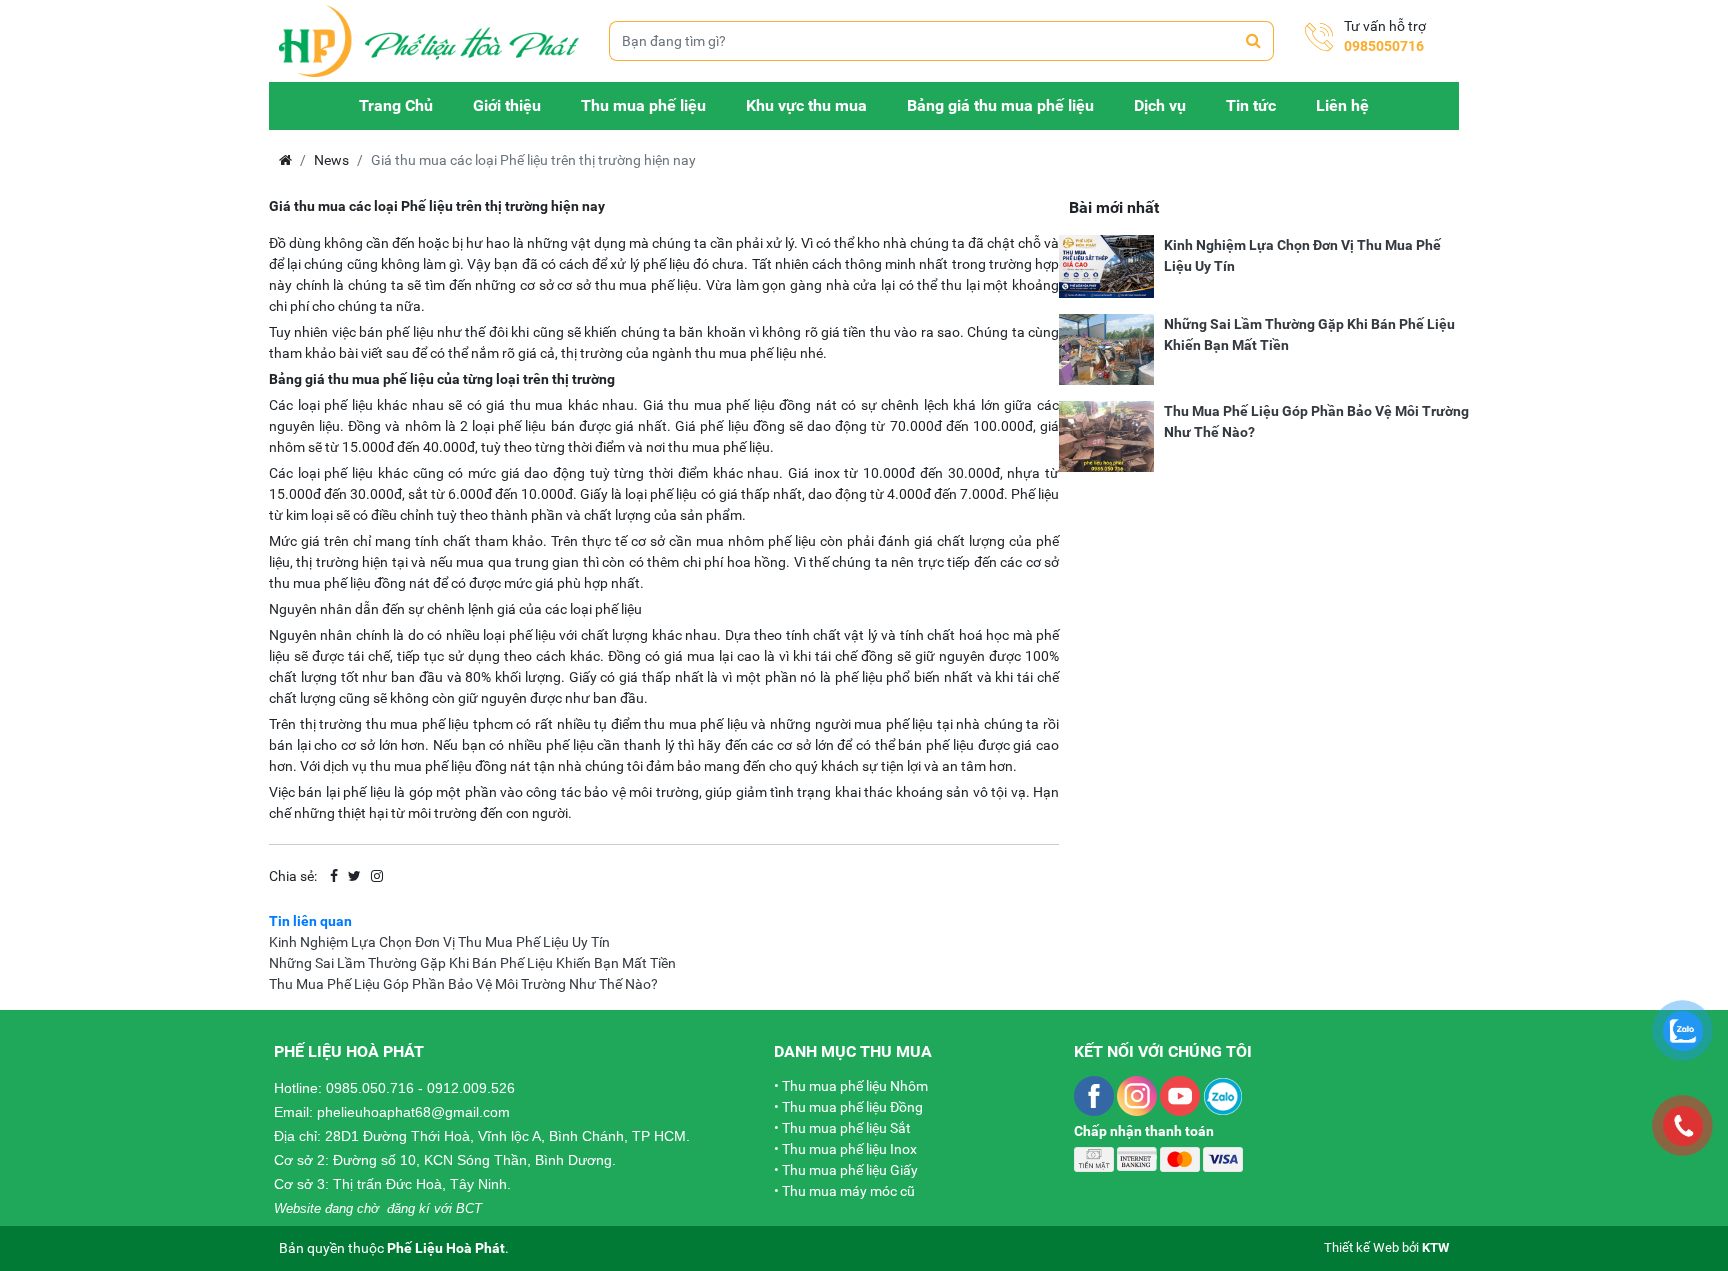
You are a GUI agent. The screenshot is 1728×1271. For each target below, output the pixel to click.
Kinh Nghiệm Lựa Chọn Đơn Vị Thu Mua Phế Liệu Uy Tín (439, 942)
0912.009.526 (471, 1088)
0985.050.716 (370, 1088)
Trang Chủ (396, 105)
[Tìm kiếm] (1254, 41)
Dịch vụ (1160, 105)
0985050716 (1384, 46)
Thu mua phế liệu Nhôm (855, 1086)
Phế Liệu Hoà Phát (446, 1248)
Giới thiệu (507, 105)
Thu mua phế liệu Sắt (846, 1128)
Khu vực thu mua (806, 105)
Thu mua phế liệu (643, 105)
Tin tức (1251, 105)
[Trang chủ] (429, 41)
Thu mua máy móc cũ (848, 1191)
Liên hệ (1342, 105)
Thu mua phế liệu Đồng (852, 1107)
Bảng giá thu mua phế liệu (1000, 105)
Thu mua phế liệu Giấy (850, 1170)
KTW (1435, 1247)
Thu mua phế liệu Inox (849, 1149)
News (331, 160)
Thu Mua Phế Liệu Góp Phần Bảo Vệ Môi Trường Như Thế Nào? (463, 984)
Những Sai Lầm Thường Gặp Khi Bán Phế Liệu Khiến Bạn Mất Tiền (472, 963)
